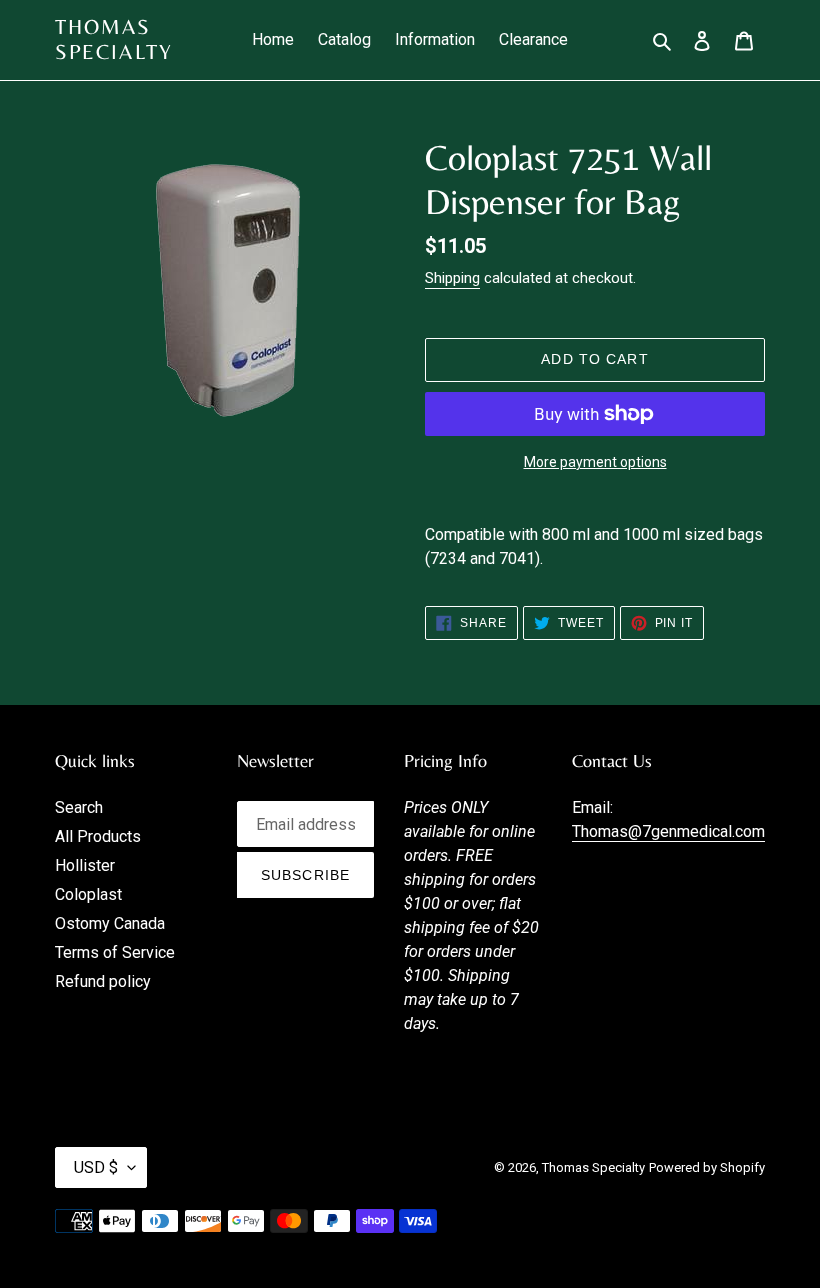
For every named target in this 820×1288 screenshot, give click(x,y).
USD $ (96, 1167)
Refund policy (103, 981)
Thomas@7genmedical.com (668, 831)
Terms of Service (115, 952)
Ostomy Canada (110, 923)
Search (79, 807)
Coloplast (88, 894)
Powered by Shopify (707, 1167)
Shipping (452, 278)
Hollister (85, 865)
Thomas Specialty (114, 39)
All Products (98, 836)
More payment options (595, 462)
